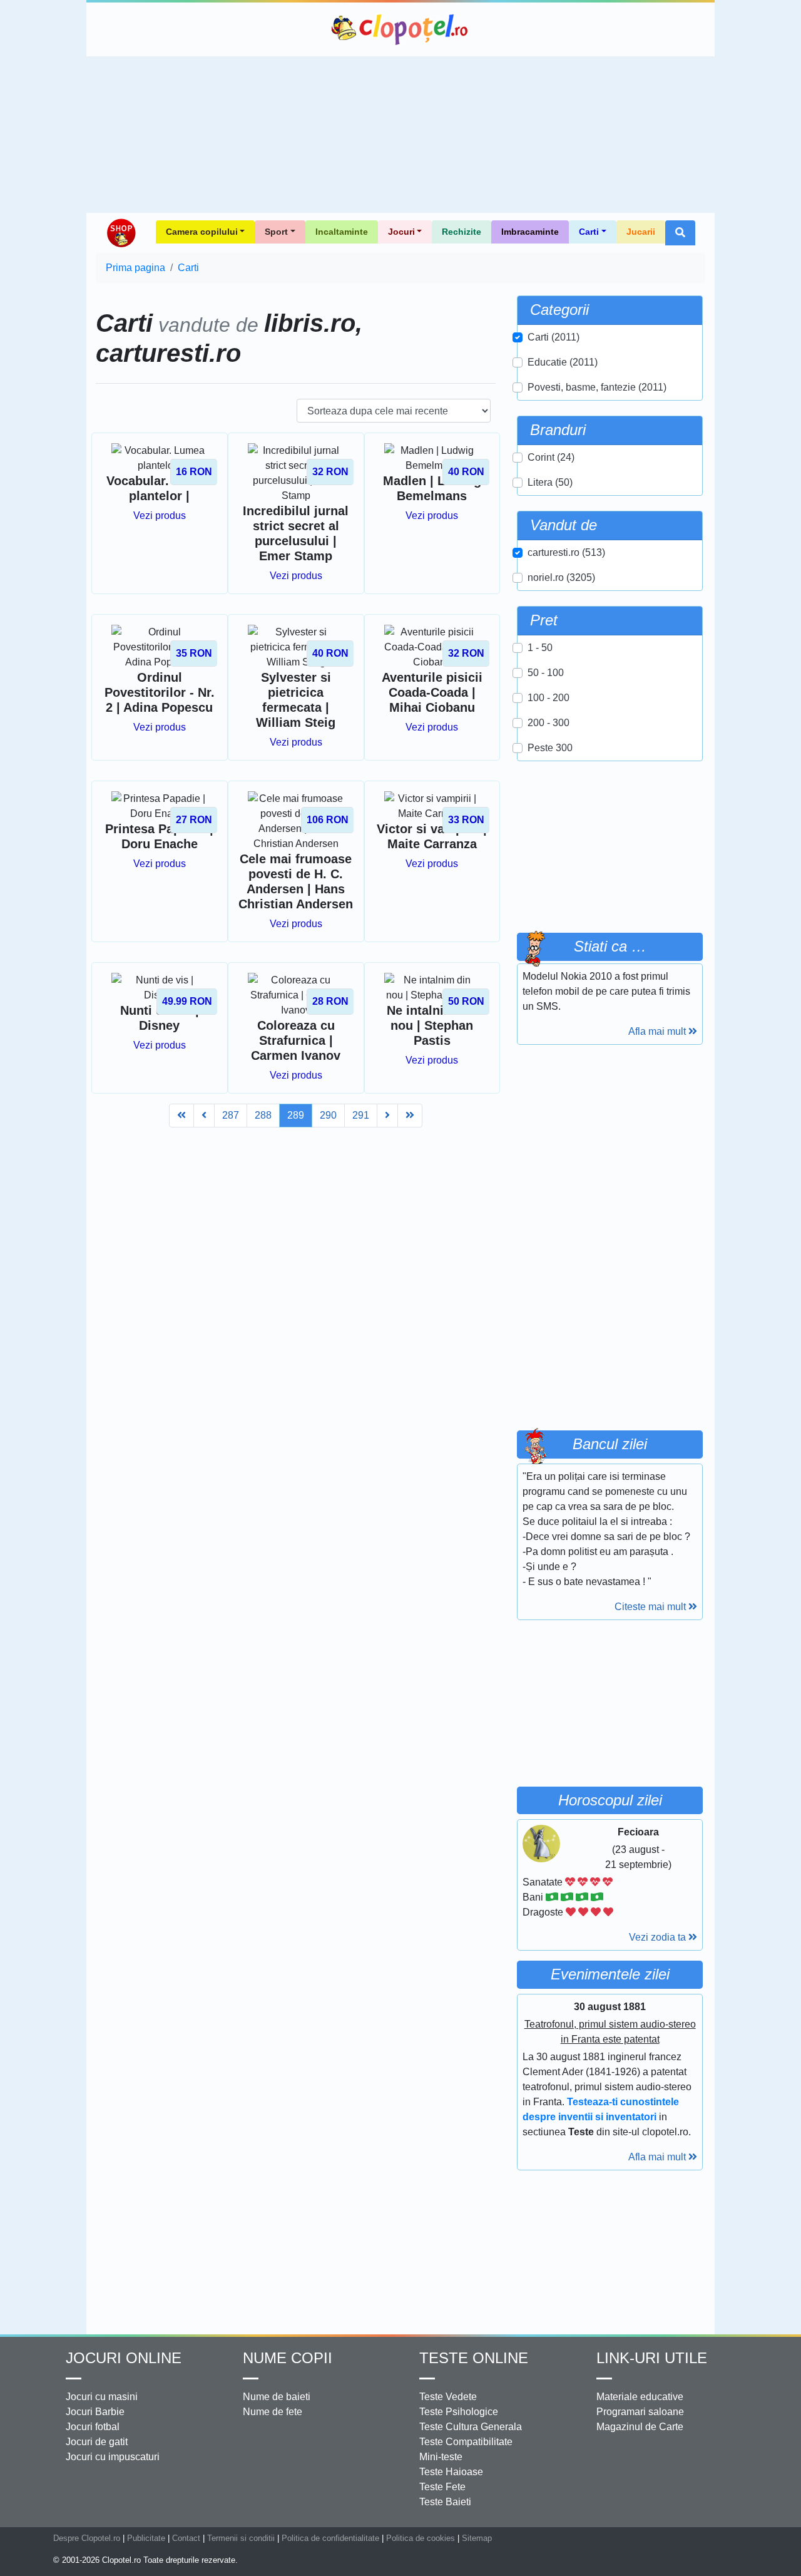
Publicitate (146, 2538)
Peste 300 (550, 748)
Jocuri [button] (401, 232)
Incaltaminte (342, 232)
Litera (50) (550, 482)
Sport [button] (276, 232)
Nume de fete (273, 2412)
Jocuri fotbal (93, 2427)
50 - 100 (546, 673)
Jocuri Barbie (95, 2412)
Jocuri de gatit (97, 2442)
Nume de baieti (277, 2397)
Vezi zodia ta (659, 1937)
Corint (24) (551, 457)
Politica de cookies (421, 2538)
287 (231, 1115)
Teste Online (474, 2358)
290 (328, 1115)
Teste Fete (442, 2487)
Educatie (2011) (563, 362)
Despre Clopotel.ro (87, 2538)
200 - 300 (548, 723)
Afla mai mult (658, 1031)
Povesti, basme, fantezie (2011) (597, 387)
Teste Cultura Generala (471, 2427)
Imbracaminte (530, 232)
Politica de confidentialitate (330, 2538)
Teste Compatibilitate (466, 2442)
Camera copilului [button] (202, 232)
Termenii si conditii (241, 2538)
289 (296, 1115)
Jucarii (641, 232)
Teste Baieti (445, 2502)
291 (361, 1115)
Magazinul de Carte (640, 2427)
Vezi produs (160, 516)
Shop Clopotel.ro (121, 233)
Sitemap (477, 2538)
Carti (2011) (554, 337)
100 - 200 (548, 698)
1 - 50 (540, 648)
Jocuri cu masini (102, 2397)
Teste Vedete (448, 2397)
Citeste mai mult (651, 1607)
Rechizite (462, 232)
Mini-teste (441, 2457)
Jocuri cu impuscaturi (113, 2457)
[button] (680, 233)
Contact (186, 2538)
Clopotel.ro (400, 29)
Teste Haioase (451, 2472)
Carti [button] (589, 232)
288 (263, 1115)
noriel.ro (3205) (561, 577)
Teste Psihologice (459, 2412)
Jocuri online (124, 2358)
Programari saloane (640, 2412)
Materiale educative (640, 2397)
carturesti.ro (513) (566, 552)
